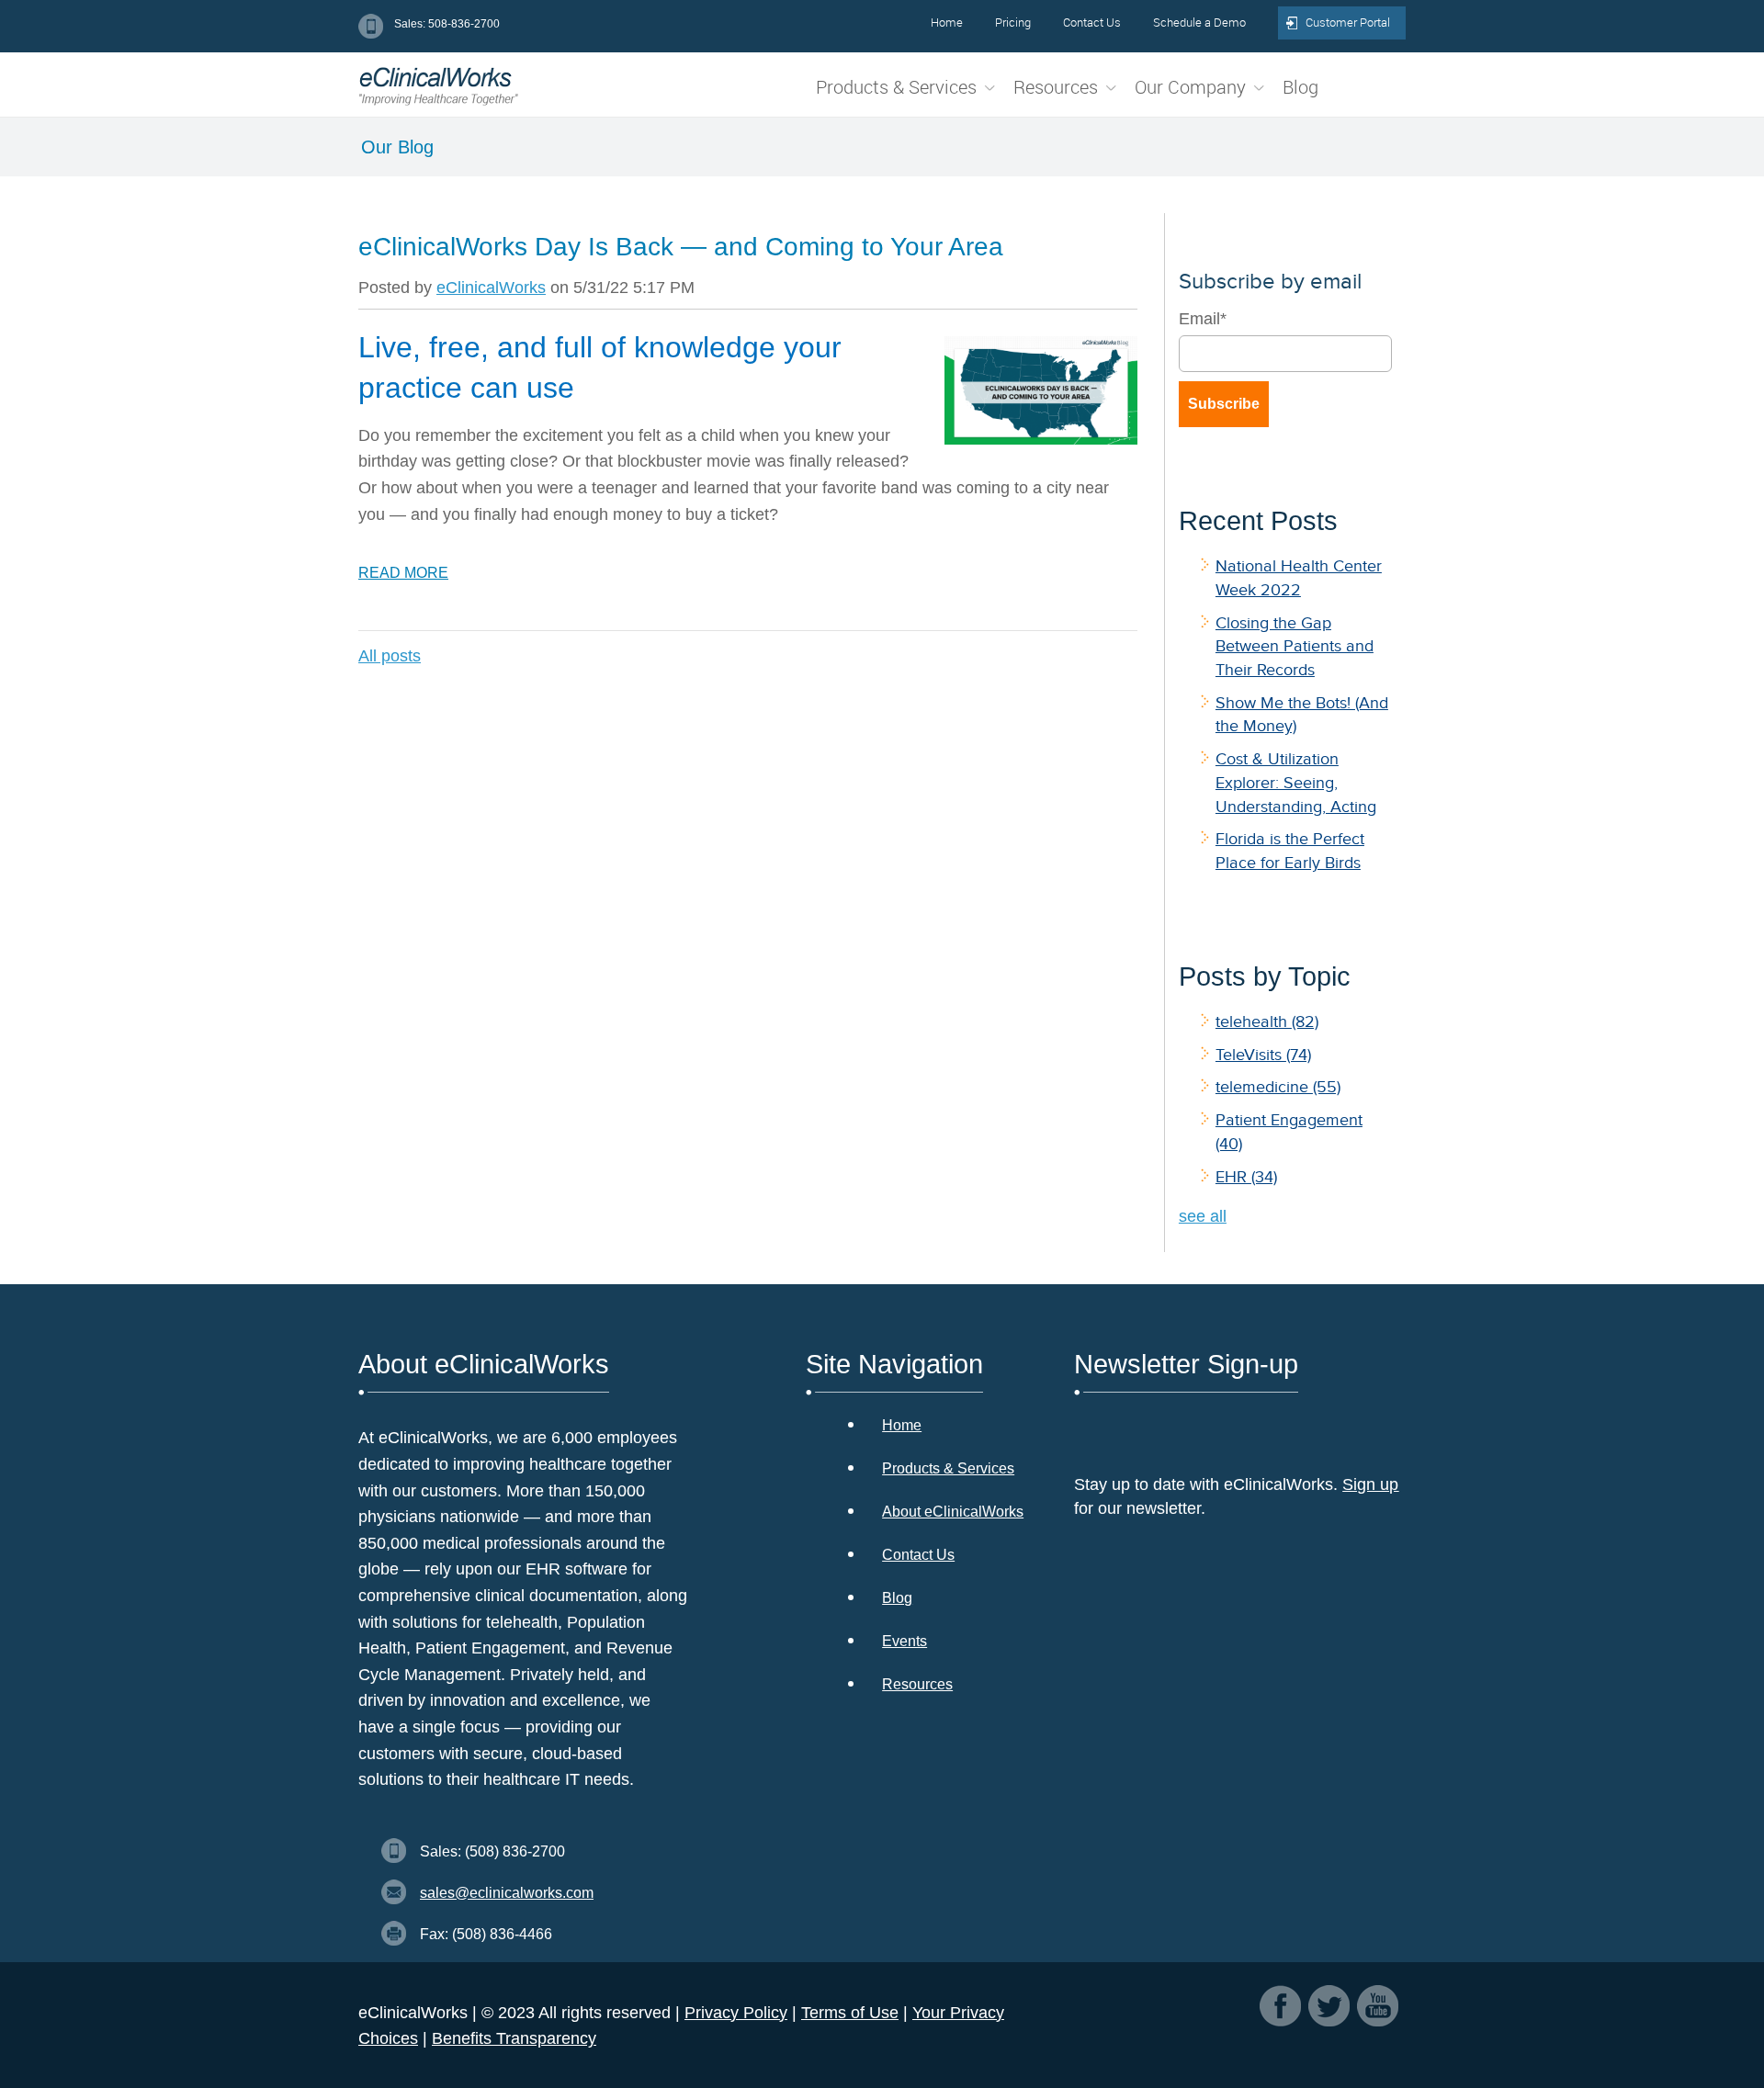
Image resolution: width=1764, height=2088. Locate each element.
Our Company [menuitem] (1190, 87)
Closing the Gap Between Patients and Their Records (1295, 646)
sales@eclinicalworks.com (507, 1893)
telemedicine (1278, 1087)
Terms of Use (850, 2013)
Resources (917, 1684)
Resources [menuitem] (1056, 87)
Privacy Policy (736, 2013)
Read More (403, 573)
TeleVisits (1263, 1055)
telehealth (1267, 1021)
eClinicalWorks (491, 288)
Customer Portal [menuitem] (1348, 22)
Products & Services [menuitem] (896, 87)
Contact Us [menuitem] (1092, 22)
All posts (390, 656)
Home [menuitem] (947, 22)
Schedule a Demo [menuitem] (1199, 22)
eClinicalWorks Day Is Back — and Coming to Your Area (681, 247)
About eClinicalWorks (953, 1512)
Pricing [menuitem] (1013, 22)
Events (905, 1641)
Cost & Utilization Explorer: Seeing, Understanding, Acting (1296, 782)
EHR (1246, 1177)
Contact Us (918, 1555)
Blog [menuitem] (1300, 87)
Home (902, 1425)
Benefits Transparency (514, 2038)
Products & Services (948, 1468)
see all (1203, 1216)
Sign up (1370, 1484)
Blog (897, 1598)
